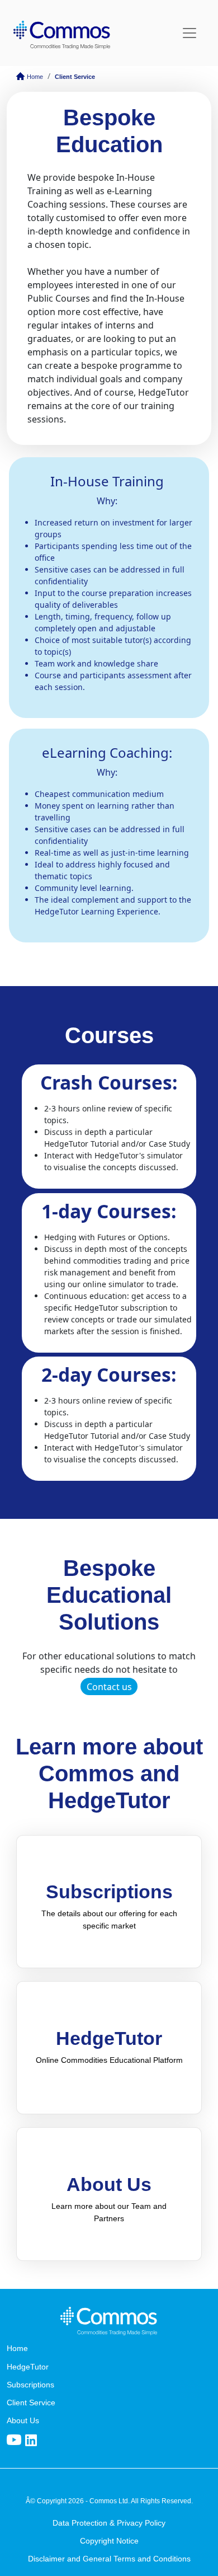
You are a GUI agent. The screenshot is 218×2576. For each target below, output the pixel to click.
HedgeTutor (28, 2367)
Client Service (75, 77)
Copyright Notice (109, 2541)
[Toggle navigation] (189, 33)
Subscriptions (30, 2385)
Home (34, 77)
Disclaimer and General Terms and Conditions (109, 2559)
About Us (23, 2420)
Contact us (109, 1687)
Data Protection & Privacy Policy (109, 2523)
